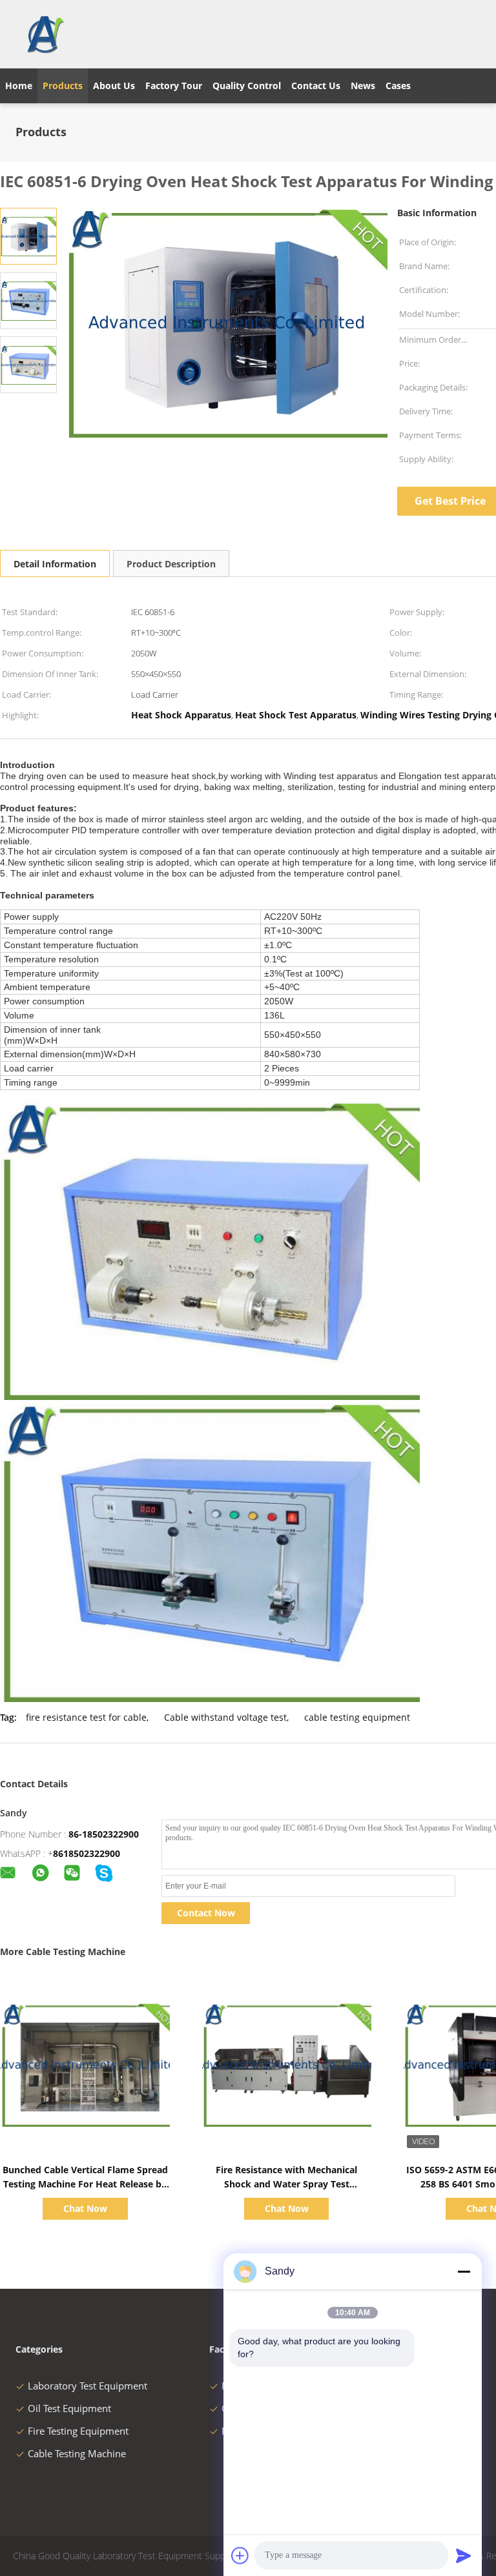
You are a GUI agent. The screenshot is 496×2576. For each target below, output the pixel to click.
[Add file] (240, 2555)
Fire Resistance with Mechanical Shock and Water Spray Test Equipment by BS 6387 (286, 2184)
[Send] (464, 2555)
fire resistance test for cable (86, 1717)
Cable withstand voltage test (225, 1717)
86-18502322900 (104, 1834)
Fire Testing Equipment (78, 2431)
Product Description (171, 564)
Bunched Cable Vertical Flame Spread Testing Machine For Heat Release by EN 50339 (85, 2184)
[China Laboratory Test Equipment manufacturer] (45, 34)
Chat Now (85, 2208)
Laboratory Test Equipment (88, 2386)
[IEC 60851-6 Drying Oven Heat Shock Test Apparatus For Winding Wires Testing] (28, 235)
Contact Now (206, 1913)
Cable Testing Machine (77, 2453)
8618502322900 (87, 1853)
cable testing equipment (357, 1717)
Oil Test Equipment (69, 2408)
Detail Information (55, 564)
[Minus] (464, 2271)
